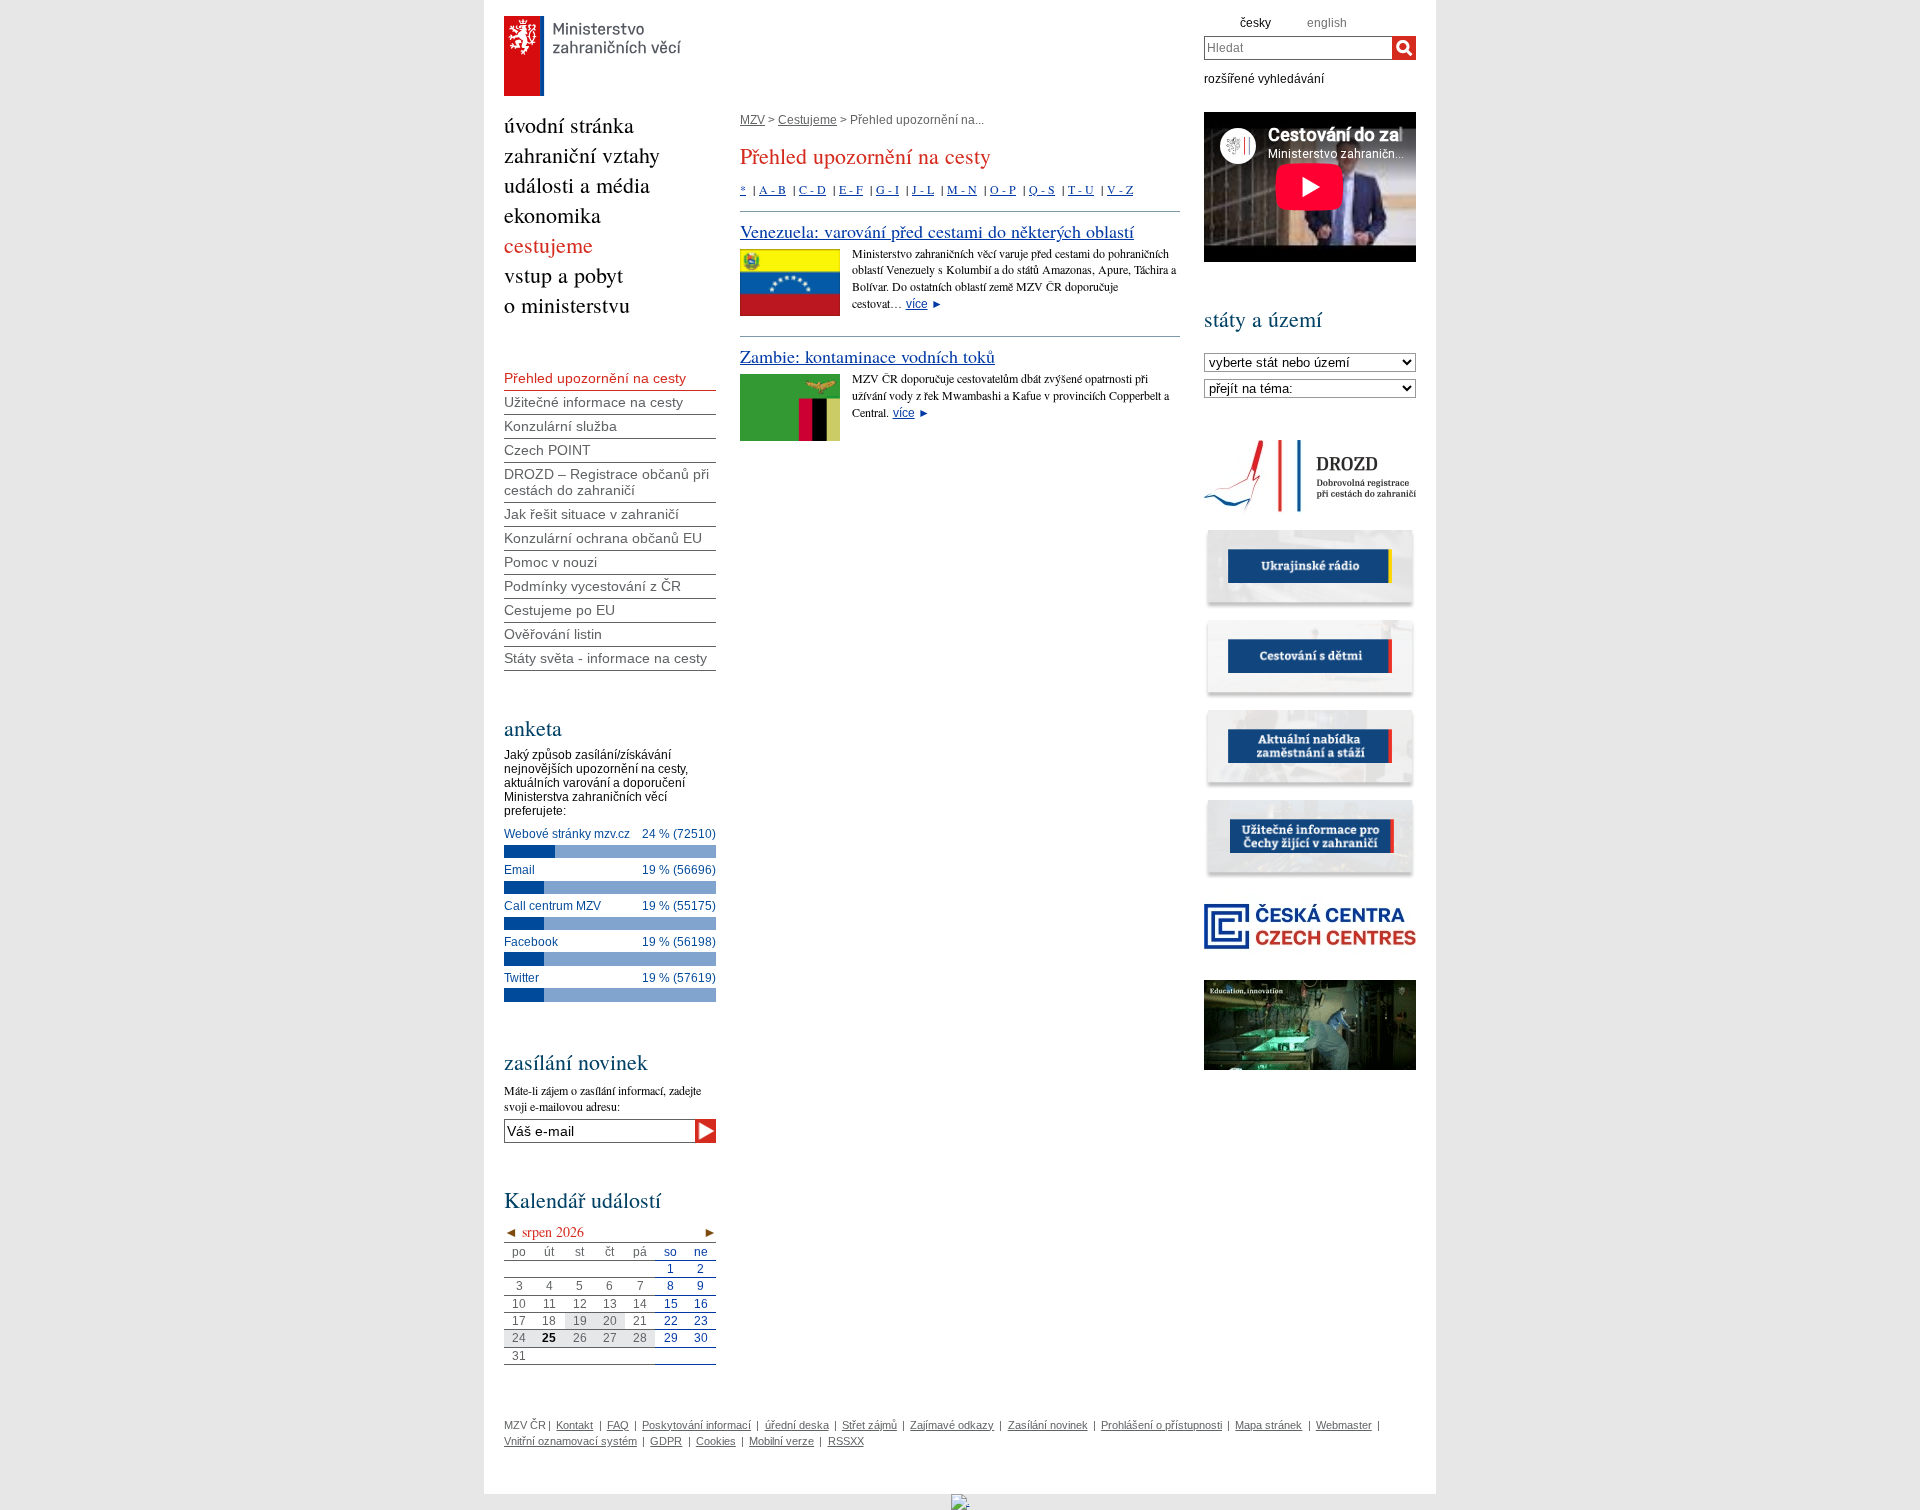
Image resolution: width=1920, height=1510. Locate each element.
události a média (577, 184)
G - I (887, 189)
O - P (1003, 189)
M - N (962, 189)
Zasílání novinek (1048, 1425)
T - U (1081, 189)
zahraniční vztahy (582, 154)
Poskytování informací (696, 1425)
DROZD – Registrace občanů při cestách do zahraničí (606, 482)
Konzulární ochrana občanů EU (603, 538)
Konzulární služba (560, 426)
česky (1255, 23)
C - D (812, 189)
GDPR (666, 1441)
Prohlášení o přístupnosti (1161, 1425)
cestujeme (548, 244)
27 (610, 1338)
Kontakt (574, 1425)
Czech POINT (547, 450)
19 (580, 1321)
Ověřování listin (553, 634)
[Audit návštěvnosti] (960, 1501)
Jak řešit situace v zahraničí (591, 514)
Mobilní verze (781, 1441)
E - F (851, 189)
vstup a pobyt (563, 274)
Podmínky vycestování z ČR (592, 586)
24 (519, 1338)
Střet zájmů (869, 1425)
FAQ (618, 1425)
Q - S (1042, 189)
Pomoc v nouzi (550, 562)
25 (549, 1338)
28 (640, 1338)
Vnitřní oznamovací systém (570, 1441)
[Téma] (1310, 389)
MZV (752, 120)
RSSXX (846, 1441)
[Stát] (1310, 363)
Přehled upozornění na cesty (595, 378)
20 (610, 1321)
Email (519, 870)
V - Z (1120, 189)
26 (580, 1338)
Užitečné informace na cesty (593, 402)
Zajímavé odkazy (952, 1425)
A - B (772, 189)
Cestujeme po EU (559, 610)
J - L (923, 189)
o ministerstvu (567, 304)
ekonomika (552, 214)
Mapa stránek (1268, 1425)
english (1327, 23)
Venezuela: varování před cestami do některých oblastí (937, 231)
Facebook (531, 942)
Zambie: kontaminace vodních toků (867, 356)
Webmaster (1344, 1425)
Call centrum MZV (552, 906)
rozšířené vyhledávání (1264, 78)
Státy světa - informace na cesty (605, 658)
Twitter (521, 978)
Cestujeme (807, 120)
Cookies (716, 1441)
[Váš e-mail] (599, 1131)
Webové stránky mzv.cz (567, 834)
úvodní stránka (569, 124)
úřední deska (797, 1425)
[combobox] (1298, 48)
